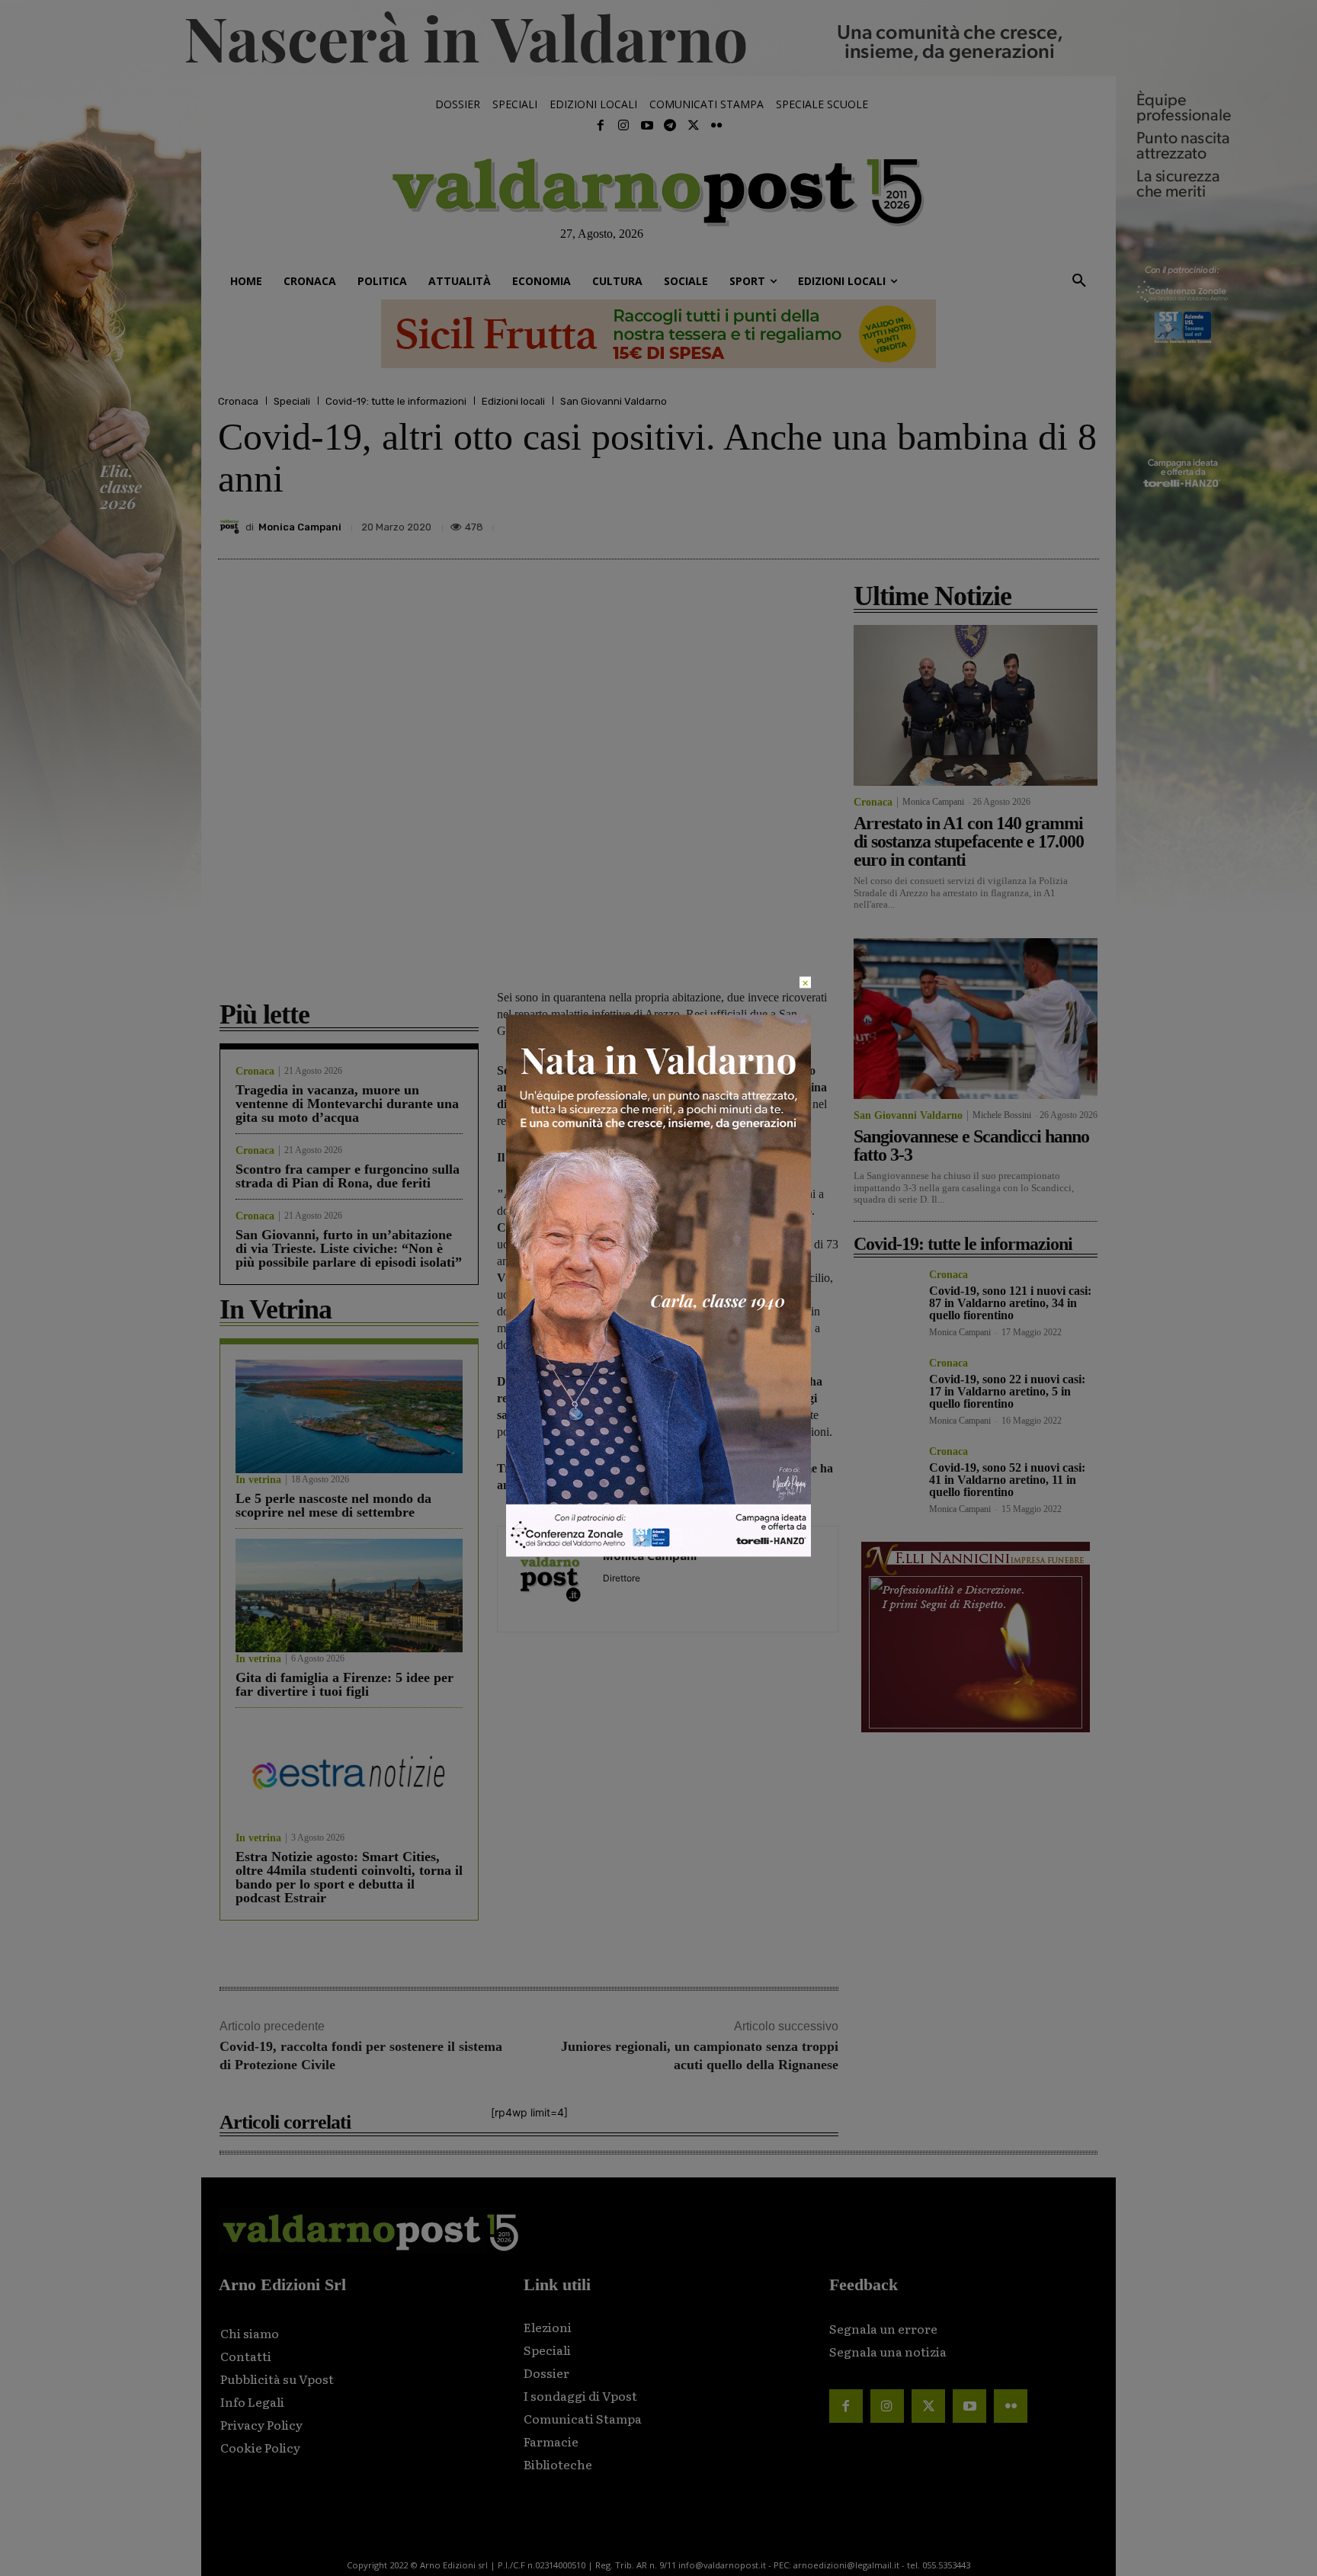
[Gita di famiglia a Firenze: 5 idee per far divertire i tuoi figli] (349, 1596)
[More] (1083, 523)
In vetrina (258, 1480)
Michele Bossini (1002, 1115)
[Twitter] (693, 126)
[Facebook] (601, 126)
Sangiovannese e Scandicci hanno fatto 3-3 (971, 1145)
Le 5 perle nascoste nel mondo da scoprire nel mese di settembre (333, 1505)
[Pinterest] (977, 523)
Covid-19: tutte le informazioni (396, 401)
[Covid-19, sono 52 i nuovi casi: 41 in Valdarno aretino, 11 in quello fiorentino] (885, 1478)
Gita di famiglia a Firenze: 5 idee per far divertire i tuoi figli (344, 1684)
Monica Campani (300, 527)
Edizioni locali (513, 401)
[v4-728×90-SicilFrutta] (658, 334)
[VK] (1012, 523)
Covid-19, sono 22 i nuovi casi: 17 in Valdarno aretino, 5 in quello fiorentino (1007, 1391)
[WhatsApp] (1047, 523)
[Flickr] (716, 126)
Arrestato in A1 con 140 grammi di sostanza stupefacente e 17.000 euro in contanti (969, 841)
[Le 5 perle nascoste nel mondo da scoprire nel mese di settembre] (349, 1416)
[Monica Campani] (232, 527)
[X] (942, 523)
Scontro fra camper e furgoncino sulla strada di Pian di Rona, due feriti (348, 1176)
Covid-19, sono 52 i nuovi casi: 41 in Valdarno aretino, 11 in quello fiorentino (1007, 1480)
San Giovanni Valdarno (614, 401)
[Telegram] (670, 126)
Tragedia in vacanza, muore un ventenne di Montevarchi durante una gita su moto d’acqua (347, 1104)
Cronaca (238, 401)
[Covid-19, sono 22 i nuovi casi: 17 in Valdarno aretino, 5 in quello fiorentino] (885, 1390)
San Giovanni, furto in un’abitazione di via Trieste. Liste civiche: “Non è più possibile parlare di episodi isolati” (349, 1248)
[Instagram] (623, 126)
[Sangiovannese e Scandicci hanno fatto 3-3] (976, 1019)
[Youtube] (647, 126)
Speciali (292, 401)
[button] (1079, 281)
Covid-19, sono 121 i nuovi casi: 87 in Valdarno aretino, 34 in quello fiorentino (1010, 1303)
